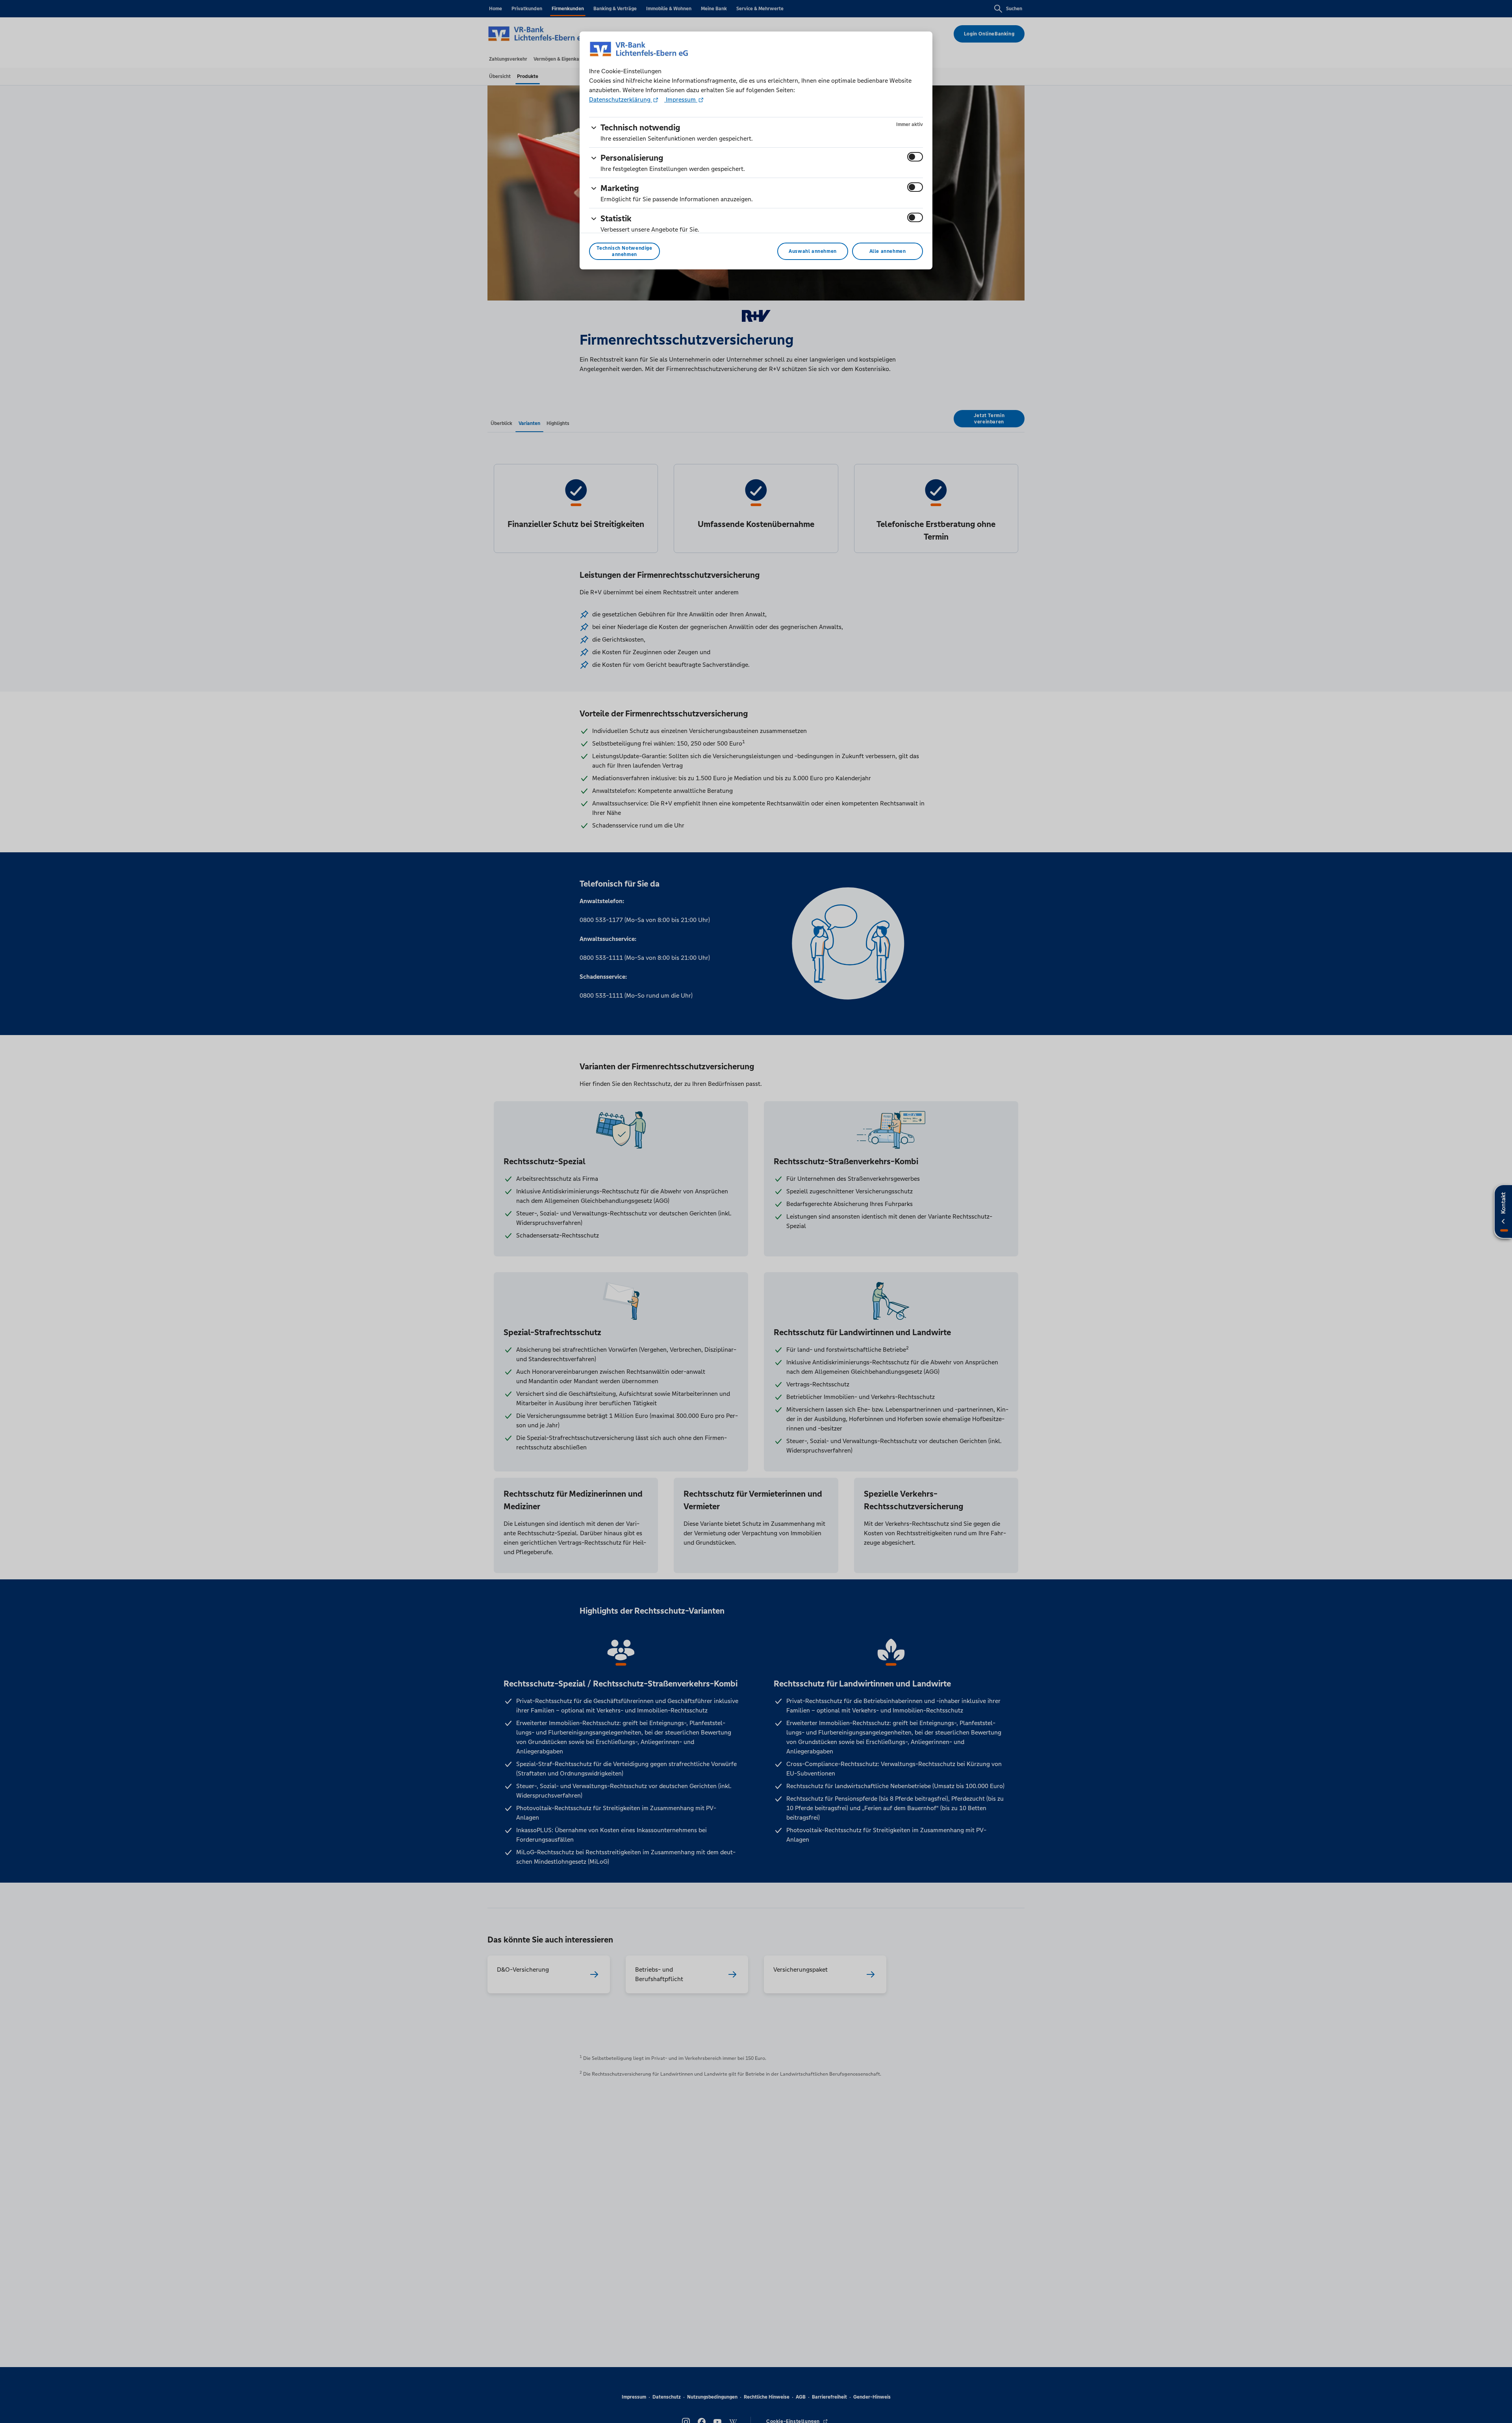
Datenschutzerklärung (621, 99)
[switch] (915, 157)
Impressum (681, 99)
